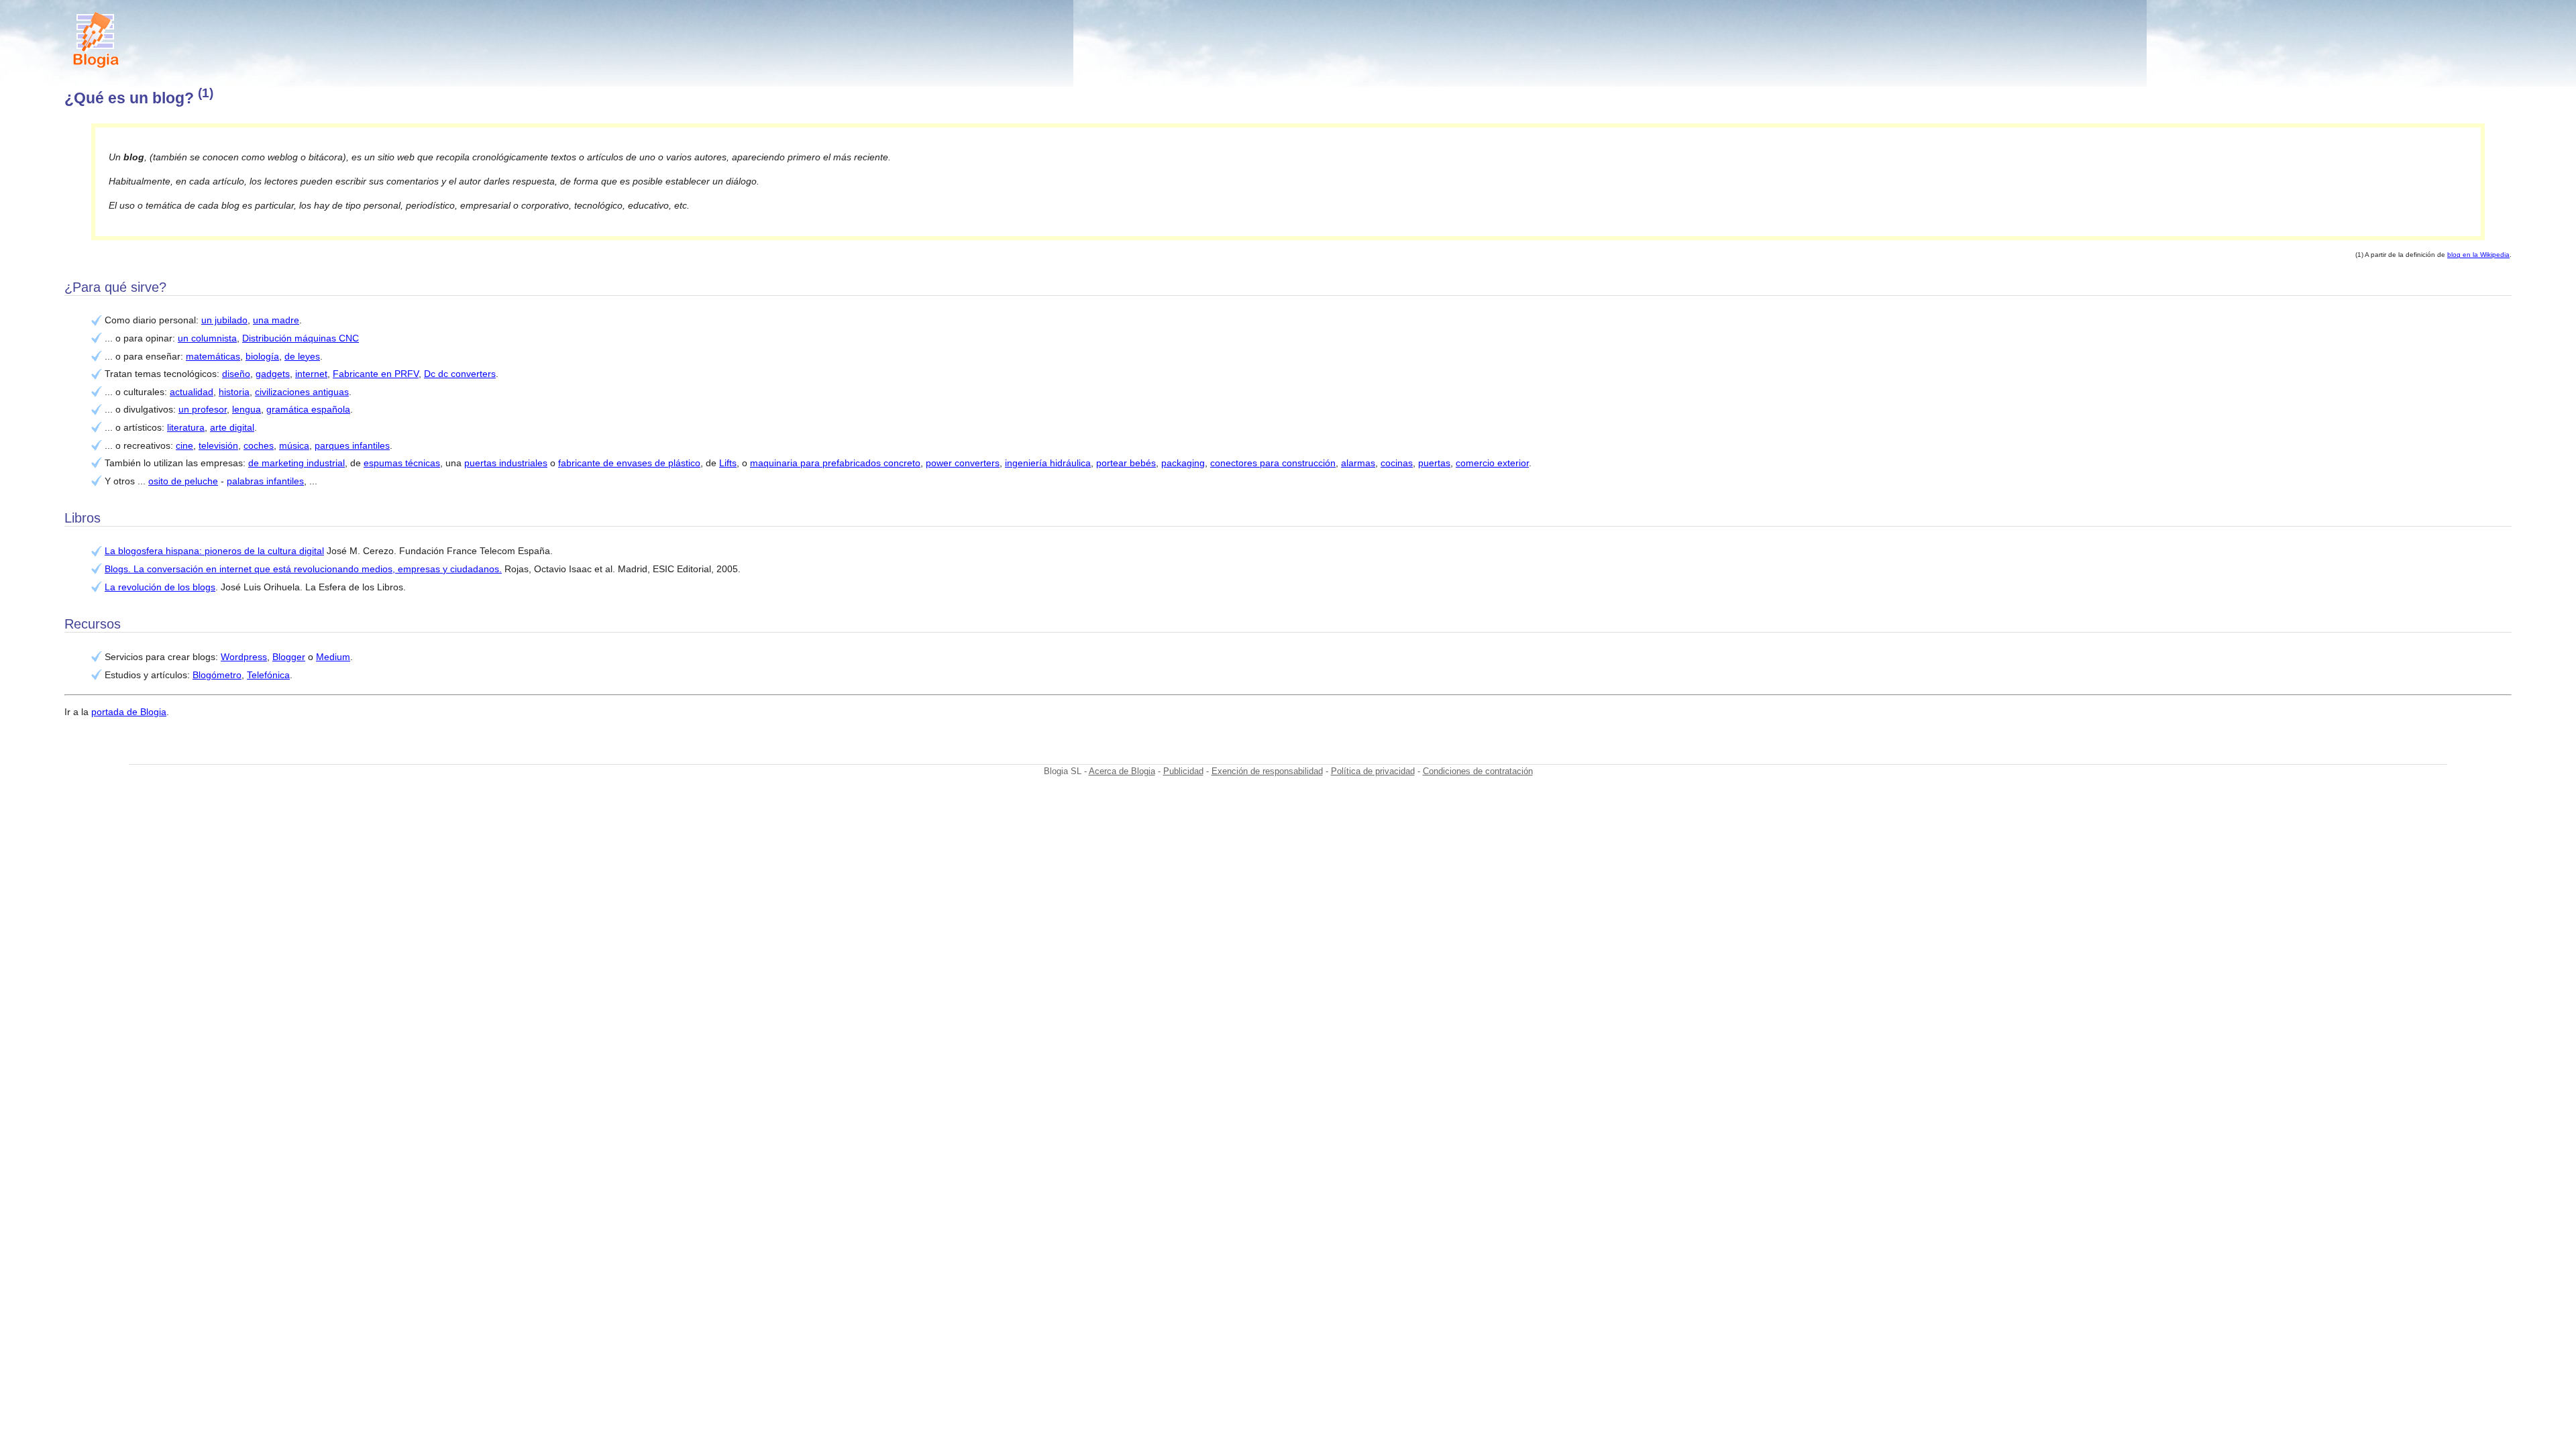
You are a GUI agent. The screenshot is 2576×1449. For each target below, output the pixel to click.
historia (234, 392)
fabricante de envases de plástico (629, 463)
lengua (247, 409)
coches (259, 445)
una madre (276, 320)
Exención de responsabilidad (1267, 771)
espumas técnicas (402, 463)
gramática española (308, 409)
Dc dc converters (460, 374)
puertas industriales (506, 463)
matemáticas (213, 356)
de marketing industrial (297, 463)
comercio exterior (1492, 463)
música (294, 445)
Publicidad (1183, 771)
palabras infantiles (265, 481)
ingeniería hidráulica (1048, 463)
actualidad (192, 392)
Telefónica (268, 675)
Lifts (728, 463)
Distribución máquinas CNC (301, 338)
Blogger (289, 657)
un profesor (203, 409)
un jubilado (224, 320)
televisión (218, 445)
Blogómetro (217, 675)
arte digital (232, 427)
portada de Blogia (129, 712)
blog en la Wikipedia (2478, 255)
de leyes (302, 356)
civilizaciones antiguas (302, 392)
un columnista (207, 338)
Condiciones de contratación (1478, 771)
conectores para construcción (1273, 463)
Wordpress (244, 657)
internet (311, 374)
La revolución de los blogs (160, 587)
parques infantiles (352, 445)
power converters (963, 463)
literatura (186, 427)
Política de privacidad (1373, 771)
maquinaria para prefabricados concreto (835, 463)
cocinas (1397, 463)
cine (184, 445)
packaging (1183, 463)
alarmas (1358, 463)
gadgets (273, 374)
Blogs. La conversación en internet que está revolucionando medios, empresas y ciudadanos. (303, 569)
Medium (333, 657)
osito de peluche (183, 481)
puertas (1434, 463)
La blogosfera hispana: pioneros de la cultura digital (214, 551)
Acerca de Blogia (1122, 771)
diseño (236, 374)
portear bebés (1126, 463)
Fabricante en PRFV (376, 374)
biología (262, 356)
